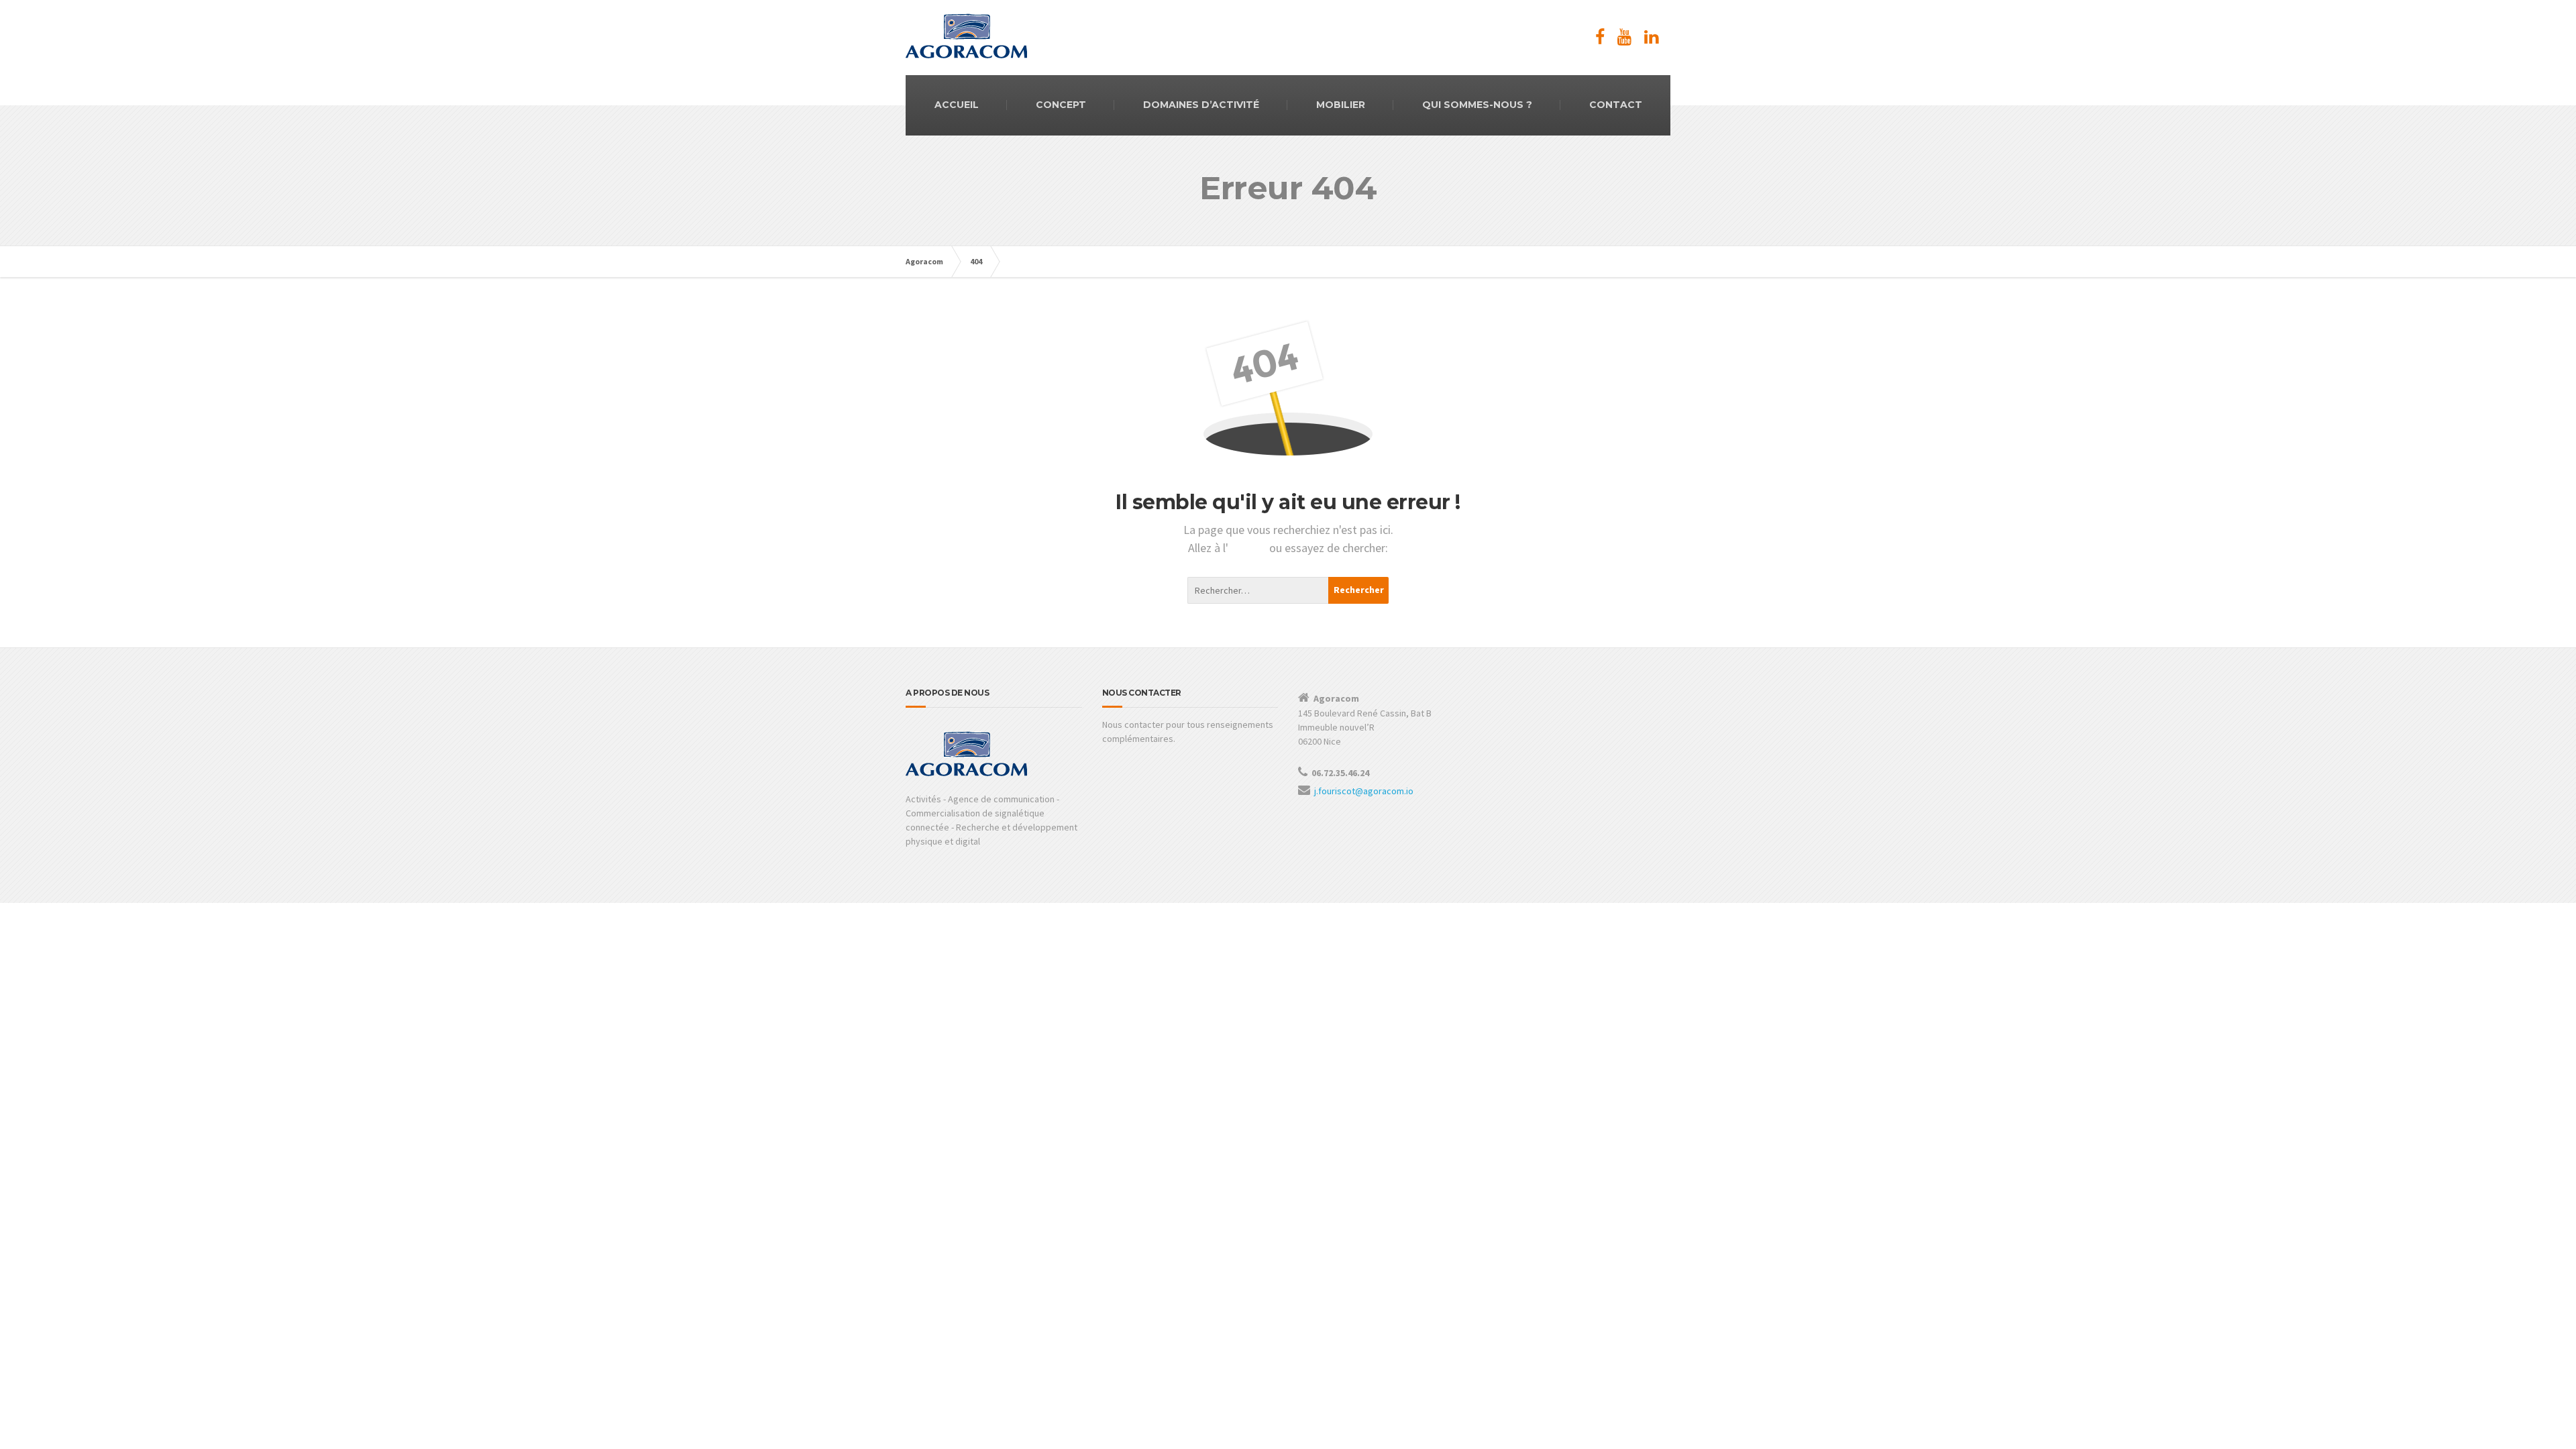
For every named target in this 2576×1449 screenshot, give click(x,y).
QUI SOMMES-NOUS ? (1477, 105)
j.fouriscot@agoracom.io (1364, 791)
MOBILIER (1341, 105)
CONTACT (1616, 105)
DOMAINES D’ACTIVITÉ (1201, 105)
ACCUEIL (957, 105)
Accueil (1249, 548)
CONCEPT (1061, 105)
